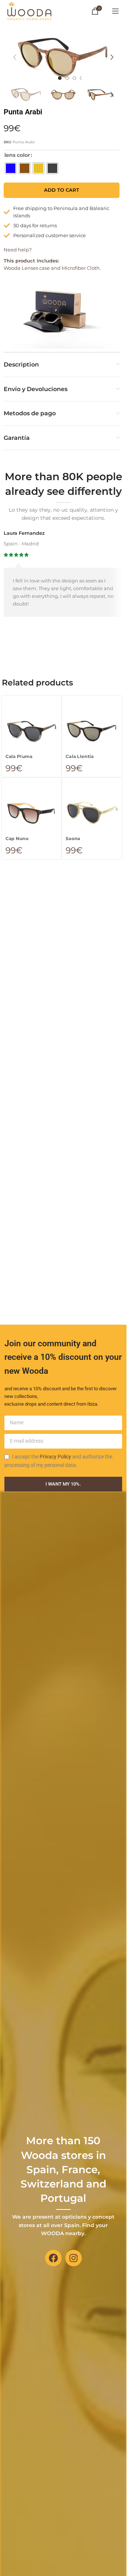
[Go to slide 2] (67, 78)
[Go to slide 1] (60, 78)
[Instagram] (74, 2258)
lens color (17, 155)
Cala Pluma (19, 757)
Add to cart (62, 190)
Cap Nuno (17, 839)
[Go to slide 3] (74, 78)
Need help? (18, 250)
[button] (15, 57)
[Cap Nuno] (32, 813)
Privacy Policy (55, 1457)
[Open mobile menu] (115, 11)
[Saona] (92, 813)
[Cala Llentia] (92, 731)
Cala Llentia (80, 757)
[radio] (11, 168)
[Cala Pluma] (32, 731)
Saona (73, 839)
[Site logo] (29, 10)
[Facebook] (53, 2258)
